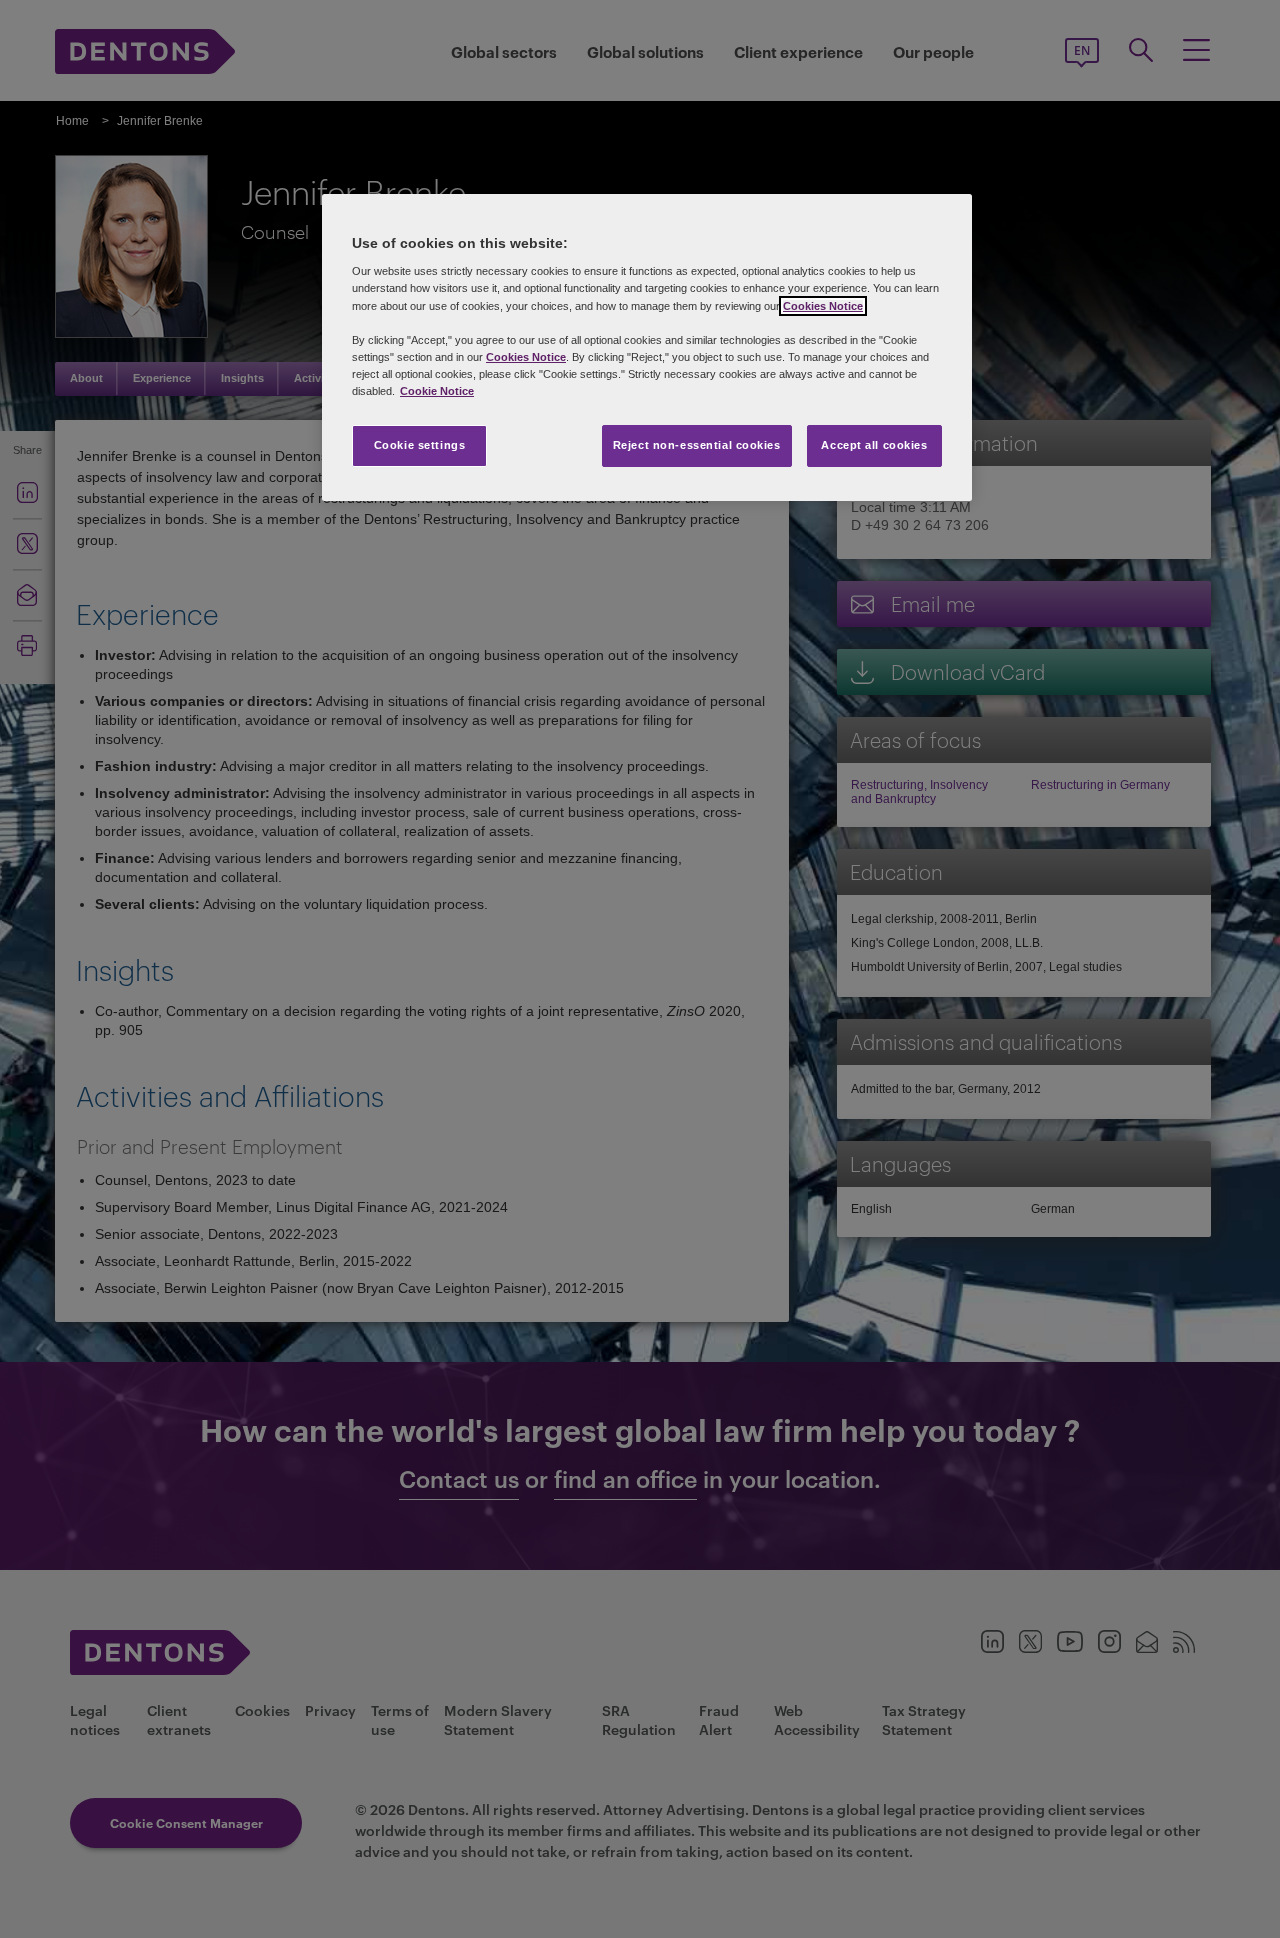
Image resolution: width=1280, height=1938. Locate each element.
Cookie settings (420, 445)
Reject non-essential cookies (697, 445)
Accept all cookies (874, 445)
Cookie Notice (437, 391)
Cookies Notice (823, 306)
